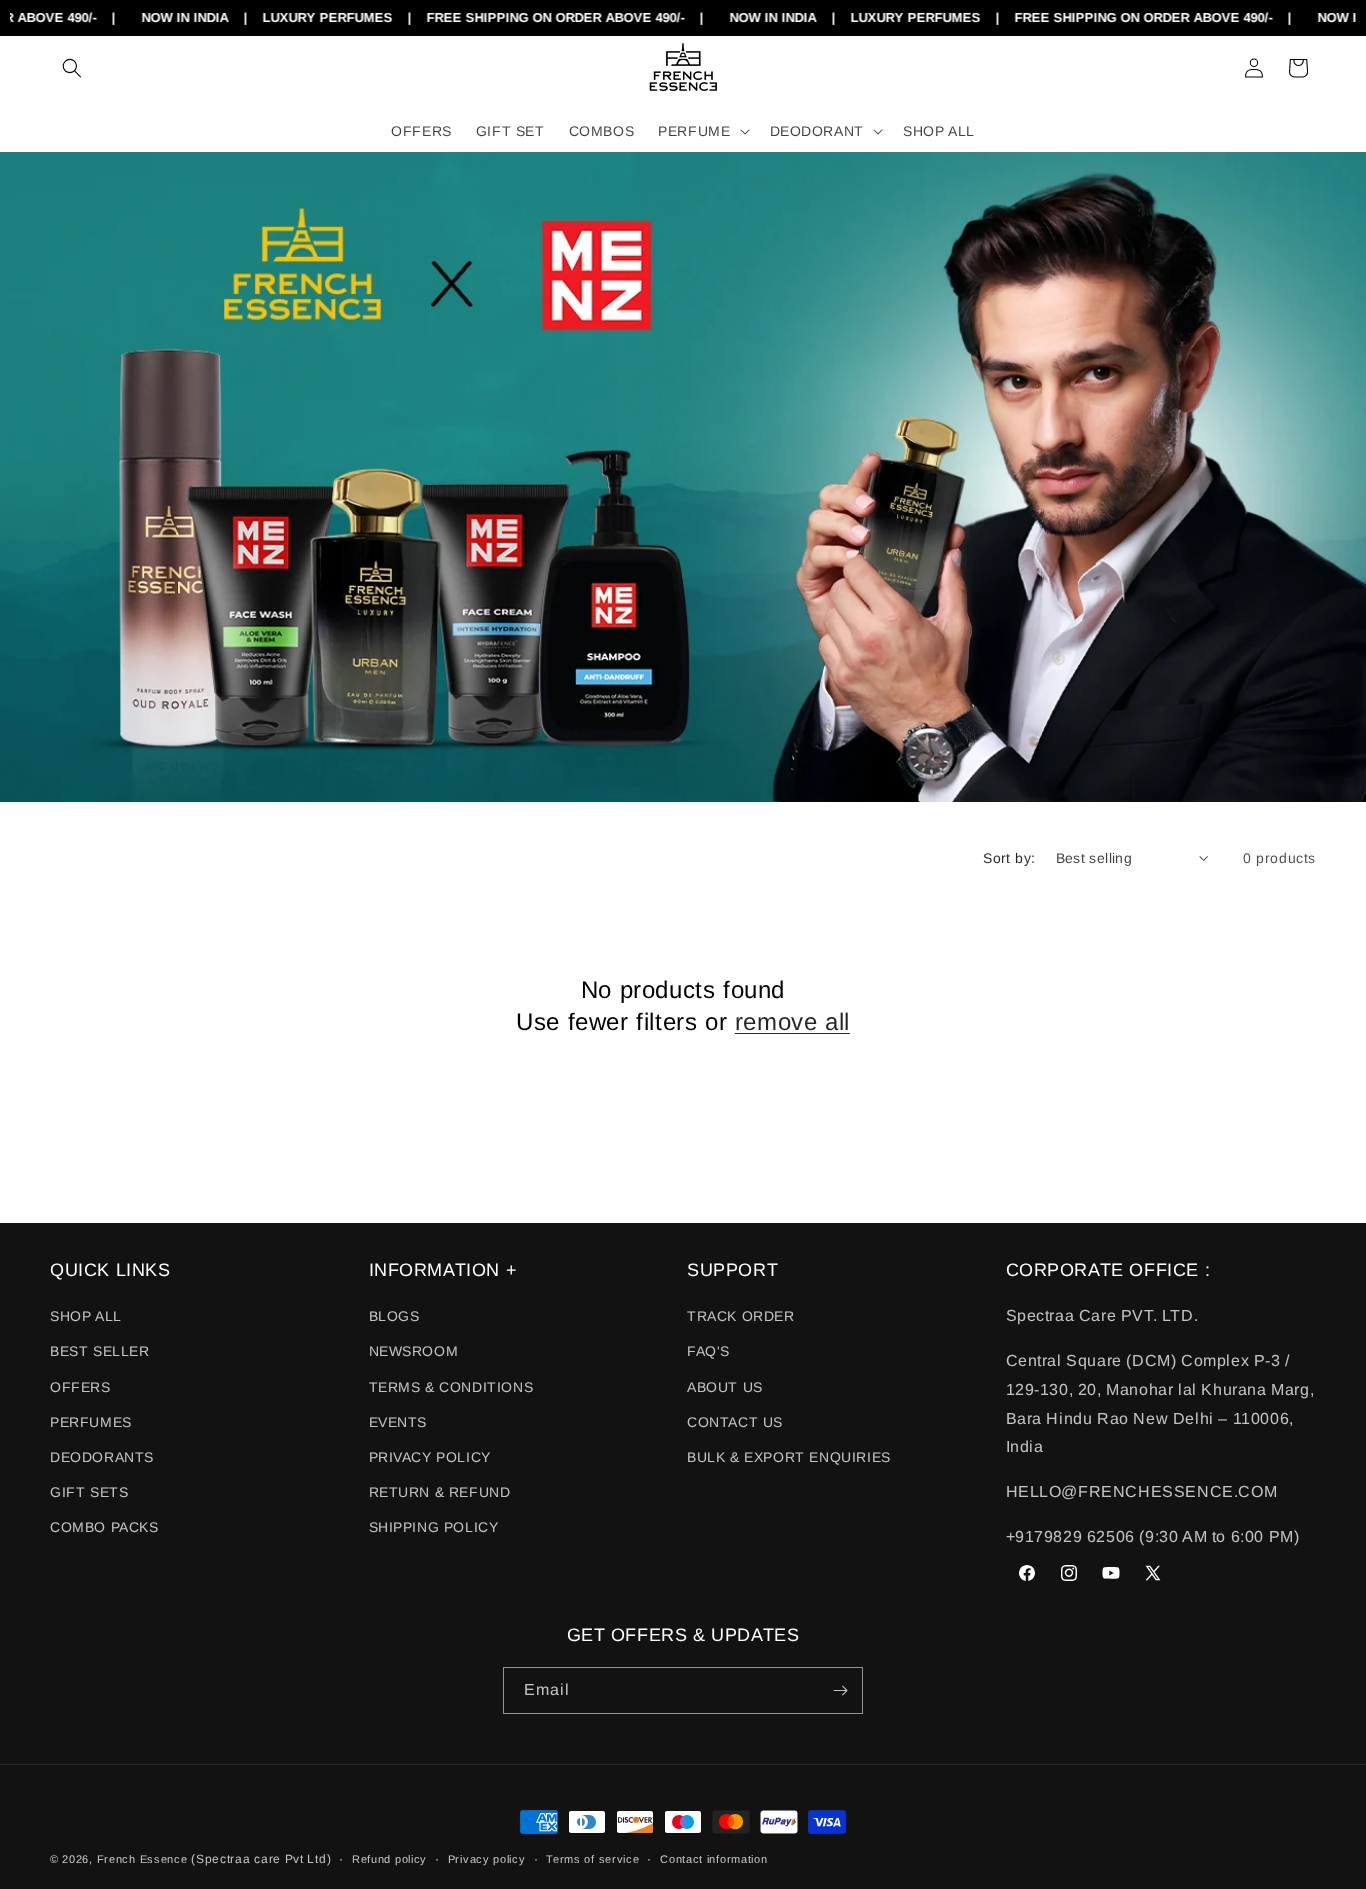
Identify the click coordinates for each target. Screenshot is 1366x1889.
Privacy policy (487, 1859)
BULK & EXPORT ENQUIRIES (789, 1457)
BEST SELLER (100, 1351)
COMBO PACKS (104, 1527)
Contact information (713, 1859)
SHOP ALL (86, 1316)
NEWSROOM (414, 1351)
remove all (792, 1021)
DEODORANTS (102, 1457)
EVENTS (398, 1422)
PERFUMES (91, 1422)
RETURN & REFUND (440, 1492)
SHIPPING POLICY (434, 1527)
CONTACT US (735, 1422)
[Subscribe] (840, 1690)
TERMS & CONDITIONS (451, 1387)
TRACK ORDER (741, 1316)
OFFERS (80, 1387)
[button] (72, 68)
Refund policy (389, 1859)
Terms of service (592, 1859)
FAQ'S (708, 1351)
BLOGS (394, 1316)
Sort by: (1009, 858)
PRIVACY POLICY (430, 1457)
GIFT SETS (89, 1492)
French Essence (142, 1859)
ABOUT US (725, 1387)
